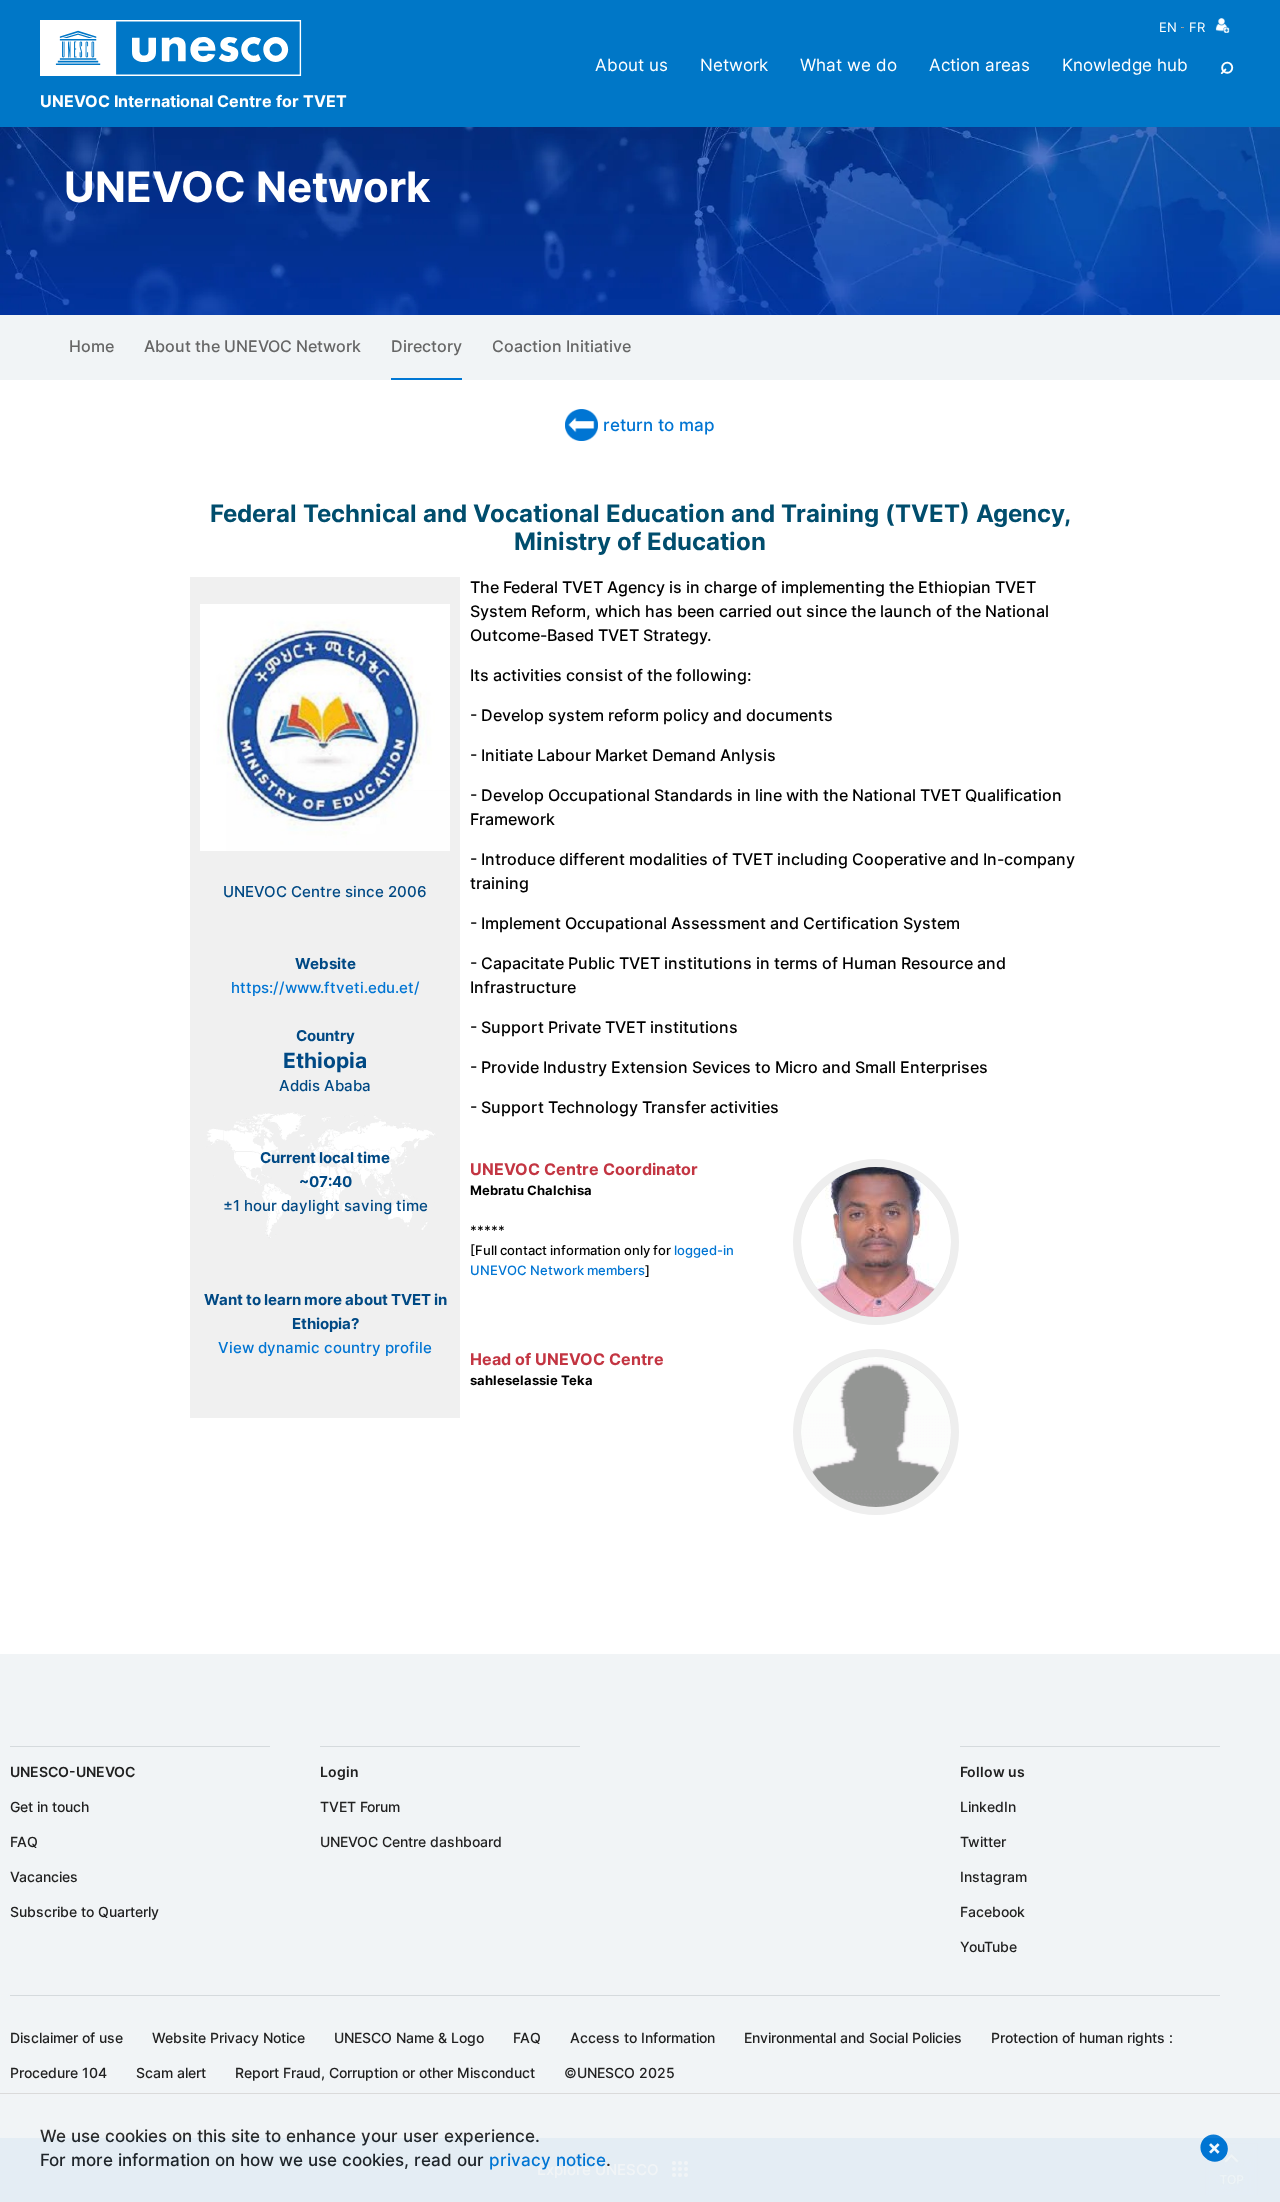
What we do (848, 64)
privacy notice (547, 2159)
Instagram (993, 1876)
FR (1197, 27)
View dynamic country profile (325, 1348)
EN (1168, 27)
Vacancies (44, 1876)
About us (631, 64)
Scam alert (171, 2072)
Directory (426, 346)
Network (734, 64)
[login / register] (1222, 30)
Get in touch (49, 1806)
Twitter (983, 1841)
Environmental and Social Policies (853, 2037)
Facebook (992, 1911)
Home (91, 346)
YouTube (988, 1946)
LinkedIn (988, 1806)
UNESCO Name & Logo (409, 2037)
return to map (659, 424)
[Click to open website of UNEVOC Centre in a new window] (325, 849)
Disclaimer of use (66, 2037)
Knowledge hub (1125, 64)
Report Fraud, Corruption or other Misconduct (385, 2072)
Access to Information (642, 2037)
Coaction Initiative (561, 346)
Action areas (979, 64)
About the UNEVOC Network (252, 346)
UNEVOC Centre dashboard (411, 1841)
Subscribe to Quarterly (84, 1911)
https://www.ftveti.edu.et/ (325, 988)
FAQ (24, 1841)
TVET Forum (360, 1806)
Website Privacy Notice (228, 2037)
